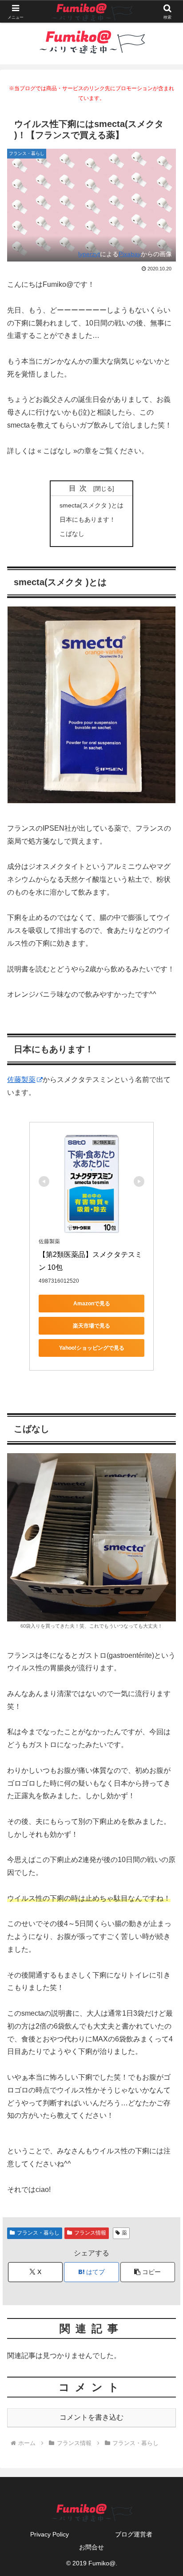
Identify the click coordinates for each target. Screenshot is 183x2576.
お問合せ (91, 2547)
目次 (80, 488)
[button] (148, 2272)
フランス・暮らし (38, 2233)
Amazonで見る (92, 1304)
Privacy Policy (50, 2534)
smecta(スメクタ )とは (91, 505)
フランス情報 (90, 2233)
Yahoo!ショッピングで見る (92, 1348)
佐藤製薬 (21, 1080)
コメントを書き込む (91, 2417)
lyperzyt (89, 254)
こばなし (72, 534)
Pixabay (130, 254)
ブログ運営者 (134, 2534)
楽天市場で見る (91, 1326)
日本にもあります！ (88, 519)
